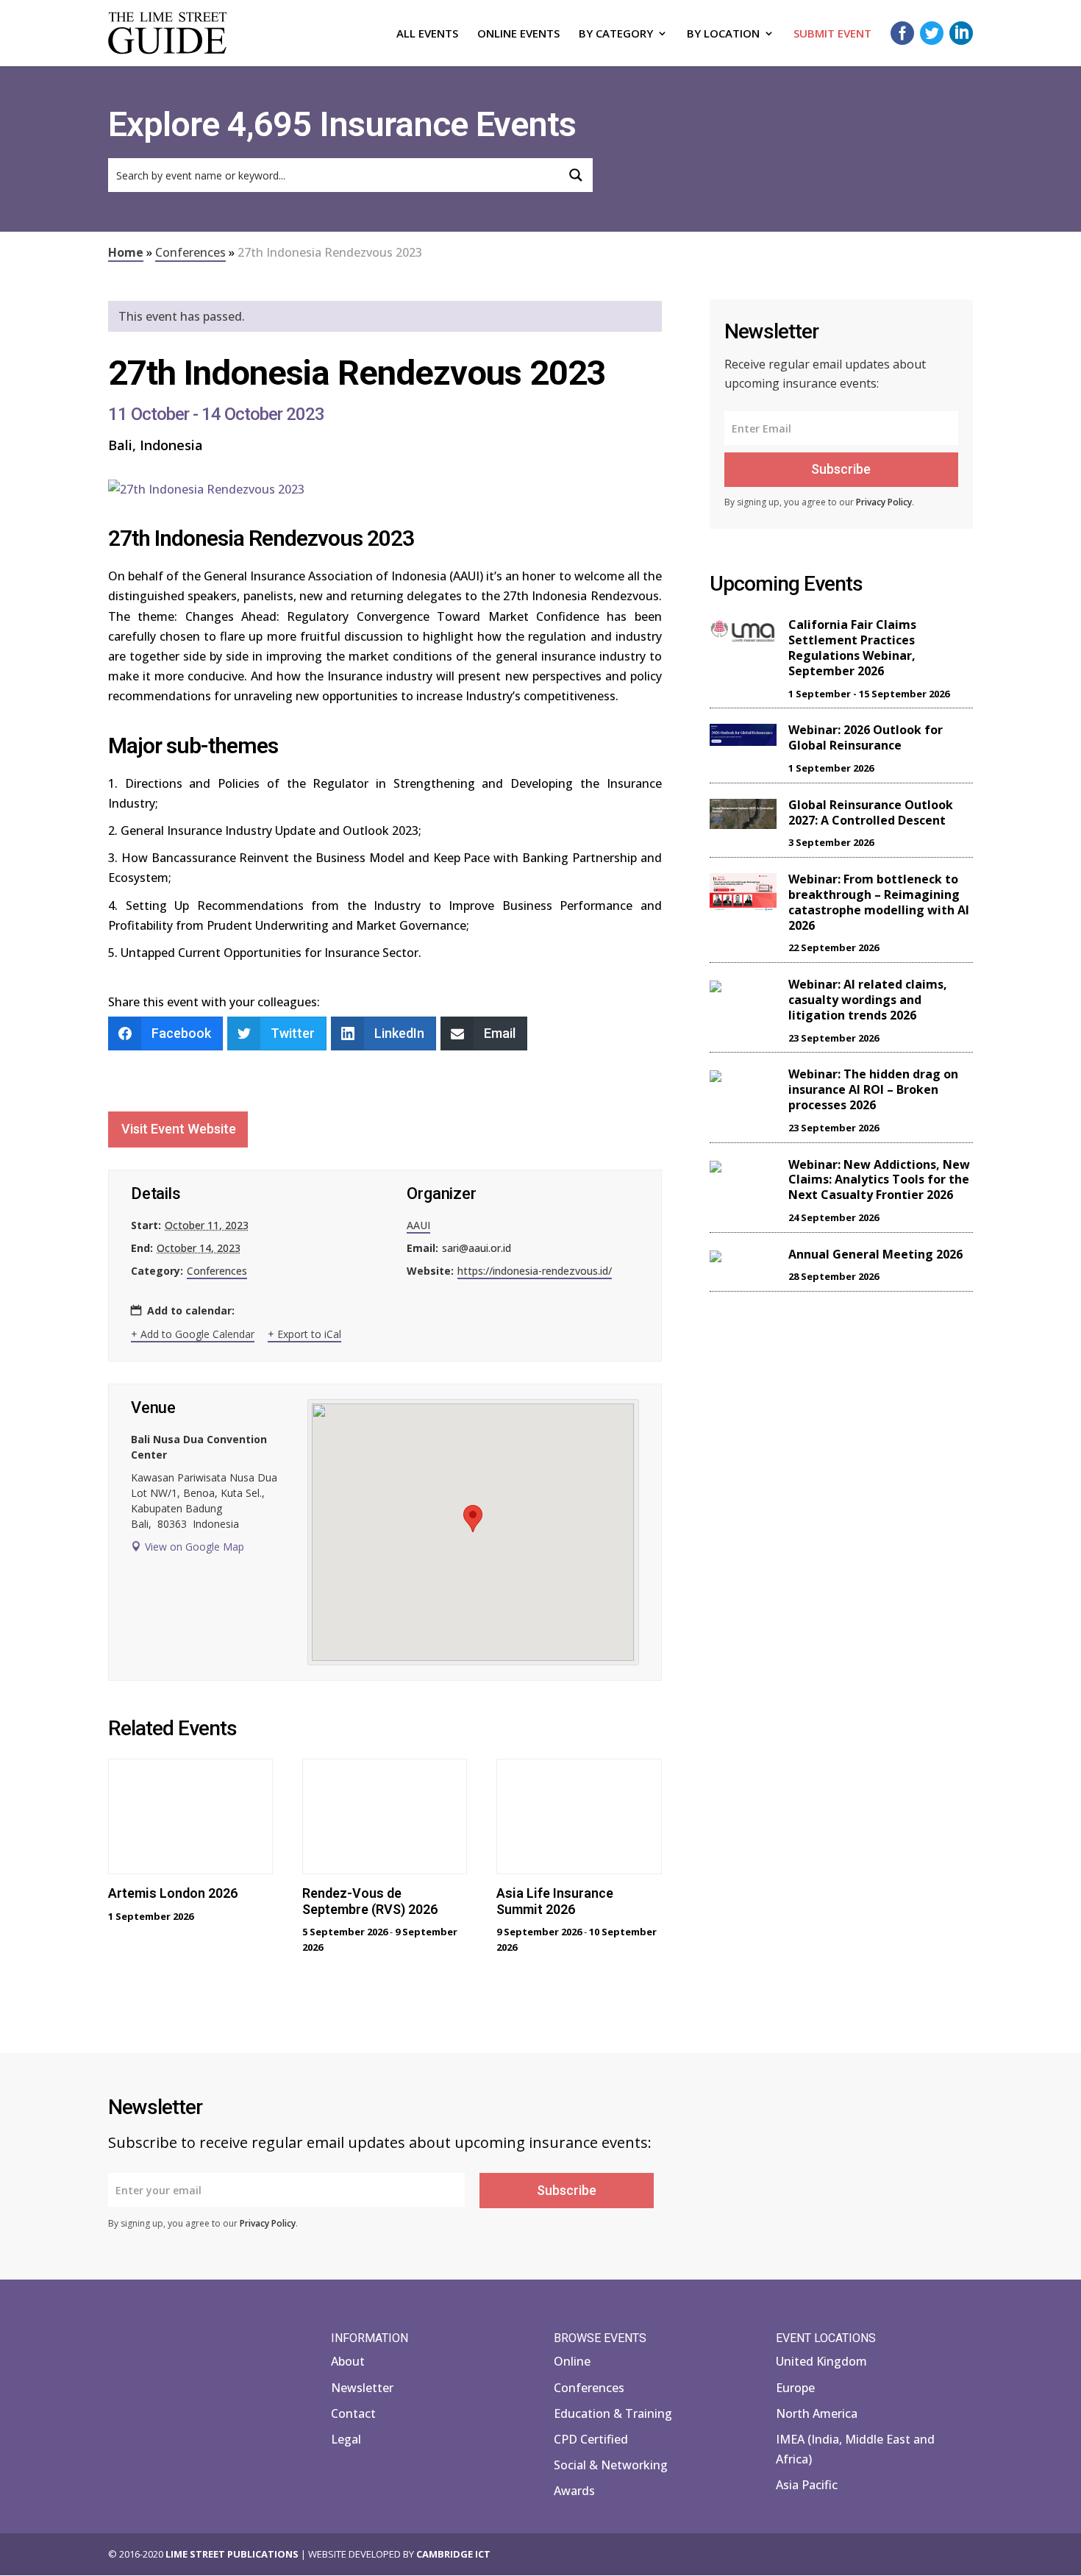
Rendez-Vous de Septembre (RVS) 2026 (370, 1901)
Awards (574, 2491)
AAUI (418, 1225)
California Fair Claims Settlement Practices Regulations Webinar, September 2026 (852, 647)
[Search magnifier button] (576, 175)
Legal (346, 2439)
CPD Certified (591, 2439)
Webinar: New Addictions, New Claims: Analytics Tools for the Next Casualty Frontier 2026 (879, 1180)
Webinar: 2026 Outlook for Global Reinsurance (866, 737)
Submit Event (832, 34)
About (348, 2361)
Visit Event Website (179, 1129)
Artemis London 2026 (173, 1893)
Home (126, 252)
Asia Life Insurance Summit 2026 (555, 1901)
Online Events (518, 34)
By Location (723, 34)
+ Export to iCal (304, 1334)
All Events (427, 34)
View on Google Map (195, 1547)
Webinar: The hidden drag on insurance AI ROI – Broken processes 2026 (873, 1089)
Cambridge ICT (453, 2554)
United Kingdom (821, 2361)
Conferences (190, 252)
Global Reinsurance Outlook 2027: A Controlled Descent (871, 812)
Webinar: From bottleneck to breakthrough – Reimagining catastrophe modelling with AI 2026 (879, 902)
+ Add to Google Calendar (193, 1334)
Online (572, 2361)
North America (817, 2413)
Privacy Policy (884, 502)
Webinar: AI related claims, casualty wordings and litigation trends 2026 (868, 1000)
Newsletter (362, 2388)
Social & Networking (611, 2465)
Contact (353, 2413)
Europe (795, 2388)
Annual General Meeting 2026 (875, 1254)
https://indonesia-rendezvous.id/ (535, 1271)
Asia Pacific (807, 2485)
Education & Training (613, 2413)
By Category (616, 34)
